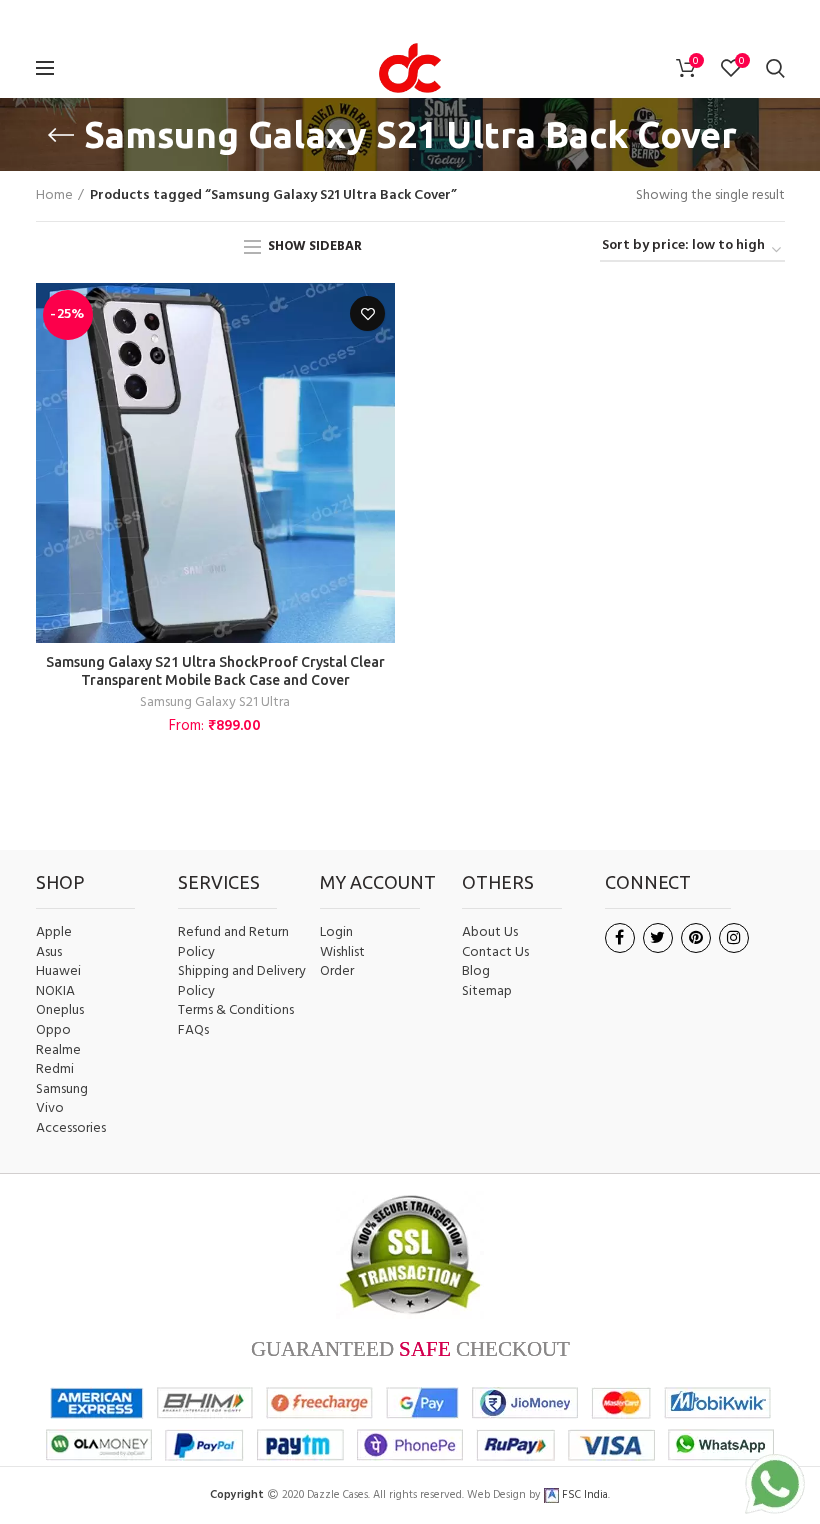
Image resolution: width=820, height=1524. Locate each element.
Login (336, 932)
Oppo (53, 1031)
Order (337, 971)
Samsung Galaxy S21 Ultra (215, 703)
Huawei (58, 972)
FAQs (193, 1031)
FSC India (583, 1495)
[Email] (438, 19)
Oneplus (60, 1011)
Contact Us (495, 953)
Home (54, 196)
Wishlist (342, 952)
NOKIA (55, 992)
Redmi (55, 1070)
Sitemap (487, 992)
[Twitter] (378, 19)
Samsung (62, 1090)
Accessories (71, 1129)
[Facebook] (354, 19)
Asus (49, 953)
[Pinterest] (465, 19)
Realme (58, 1051)
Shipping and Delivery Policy (242, 981)
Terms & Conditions (236, 1011)
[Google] (408, 19)
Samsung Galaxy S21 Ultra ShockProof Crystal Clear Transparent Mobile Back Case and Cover (215, 671)
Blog (476, 972)
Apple (54, 933)
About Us (490, 933)
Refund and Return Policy (233, 942)
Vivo (50, 1109)
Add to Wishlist (367, 313)
